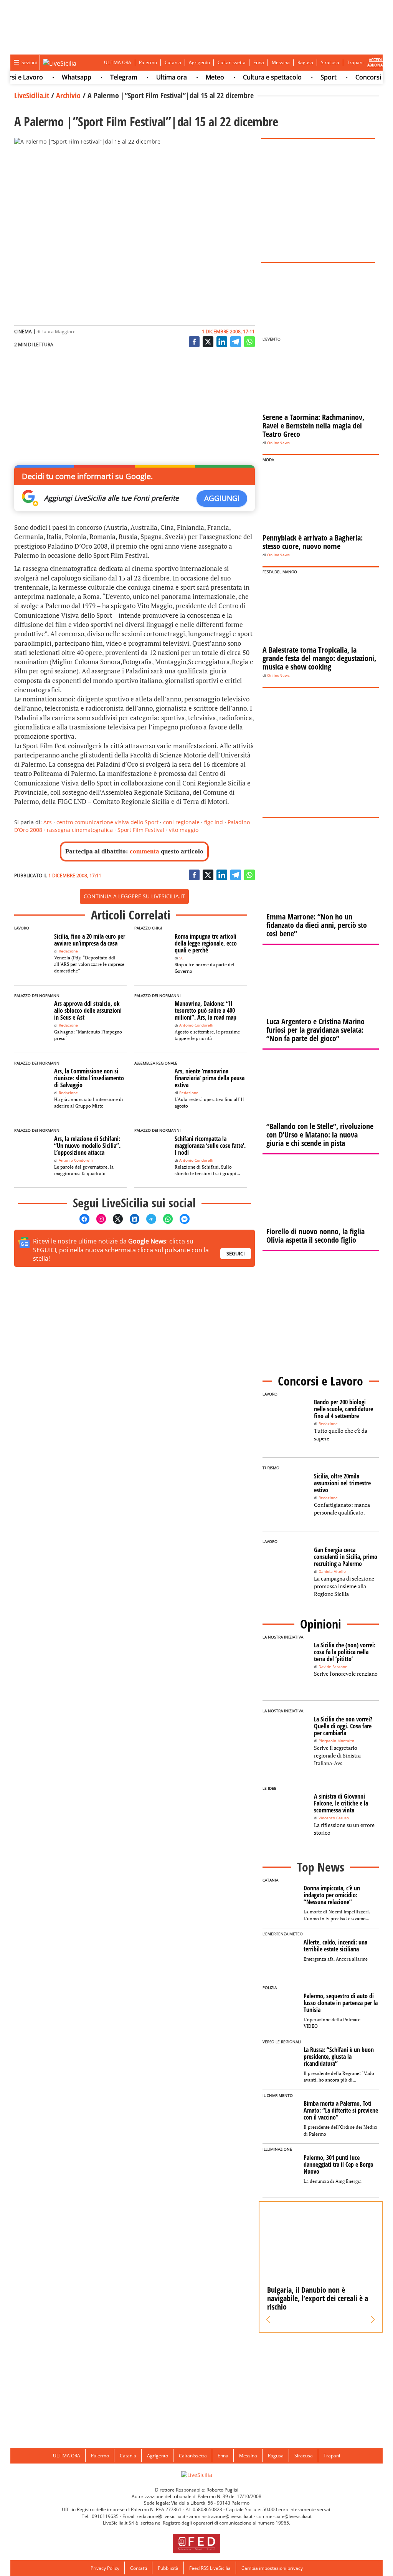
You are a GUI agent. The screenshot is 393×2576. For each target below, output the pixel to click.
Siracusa (330, 62)
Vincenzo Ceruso (334, 1818)
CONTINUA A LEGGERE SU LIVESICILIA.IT (134, 896)
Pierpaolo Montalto (336, 1741)
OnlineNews (278, 443)
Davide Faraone (333, 1667)
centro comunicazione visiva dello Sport (107, 822)
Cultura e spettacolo (255, 77)
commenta (144, 851)
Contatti (139, 2568)
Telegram (107, 77)
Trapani (355, 62)
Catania (173, 62)
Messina (281, 62)
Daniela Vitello (332, 1572)
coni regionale (181, 822)
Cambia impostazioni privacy (272, 2568)
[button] (268, 2320)
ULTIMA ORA (118, 62)
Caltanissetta (232, 62)
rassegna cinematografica (80, 830)
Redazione (68, 951)
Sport (311, 77)
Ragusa (305, 62)
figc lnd (214, 822)
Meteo (198, 77)
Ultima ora (154, 77)
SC (181, 958)
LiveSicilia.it (32, 95)
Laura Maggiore (59, 332)
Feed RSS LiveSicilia (210, 2568)
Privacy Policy (105, 2568)
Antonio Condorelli (196, 1025)
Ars (48, 822)
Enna (259, 62)
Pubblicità (168, 2568)
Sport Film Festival (141, 830)
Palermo (148, 62)
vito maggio (184, 830)
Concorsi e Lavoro (364, 77)
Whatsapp (59, 77)
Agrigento (199, 62)
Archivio (68, 95)
